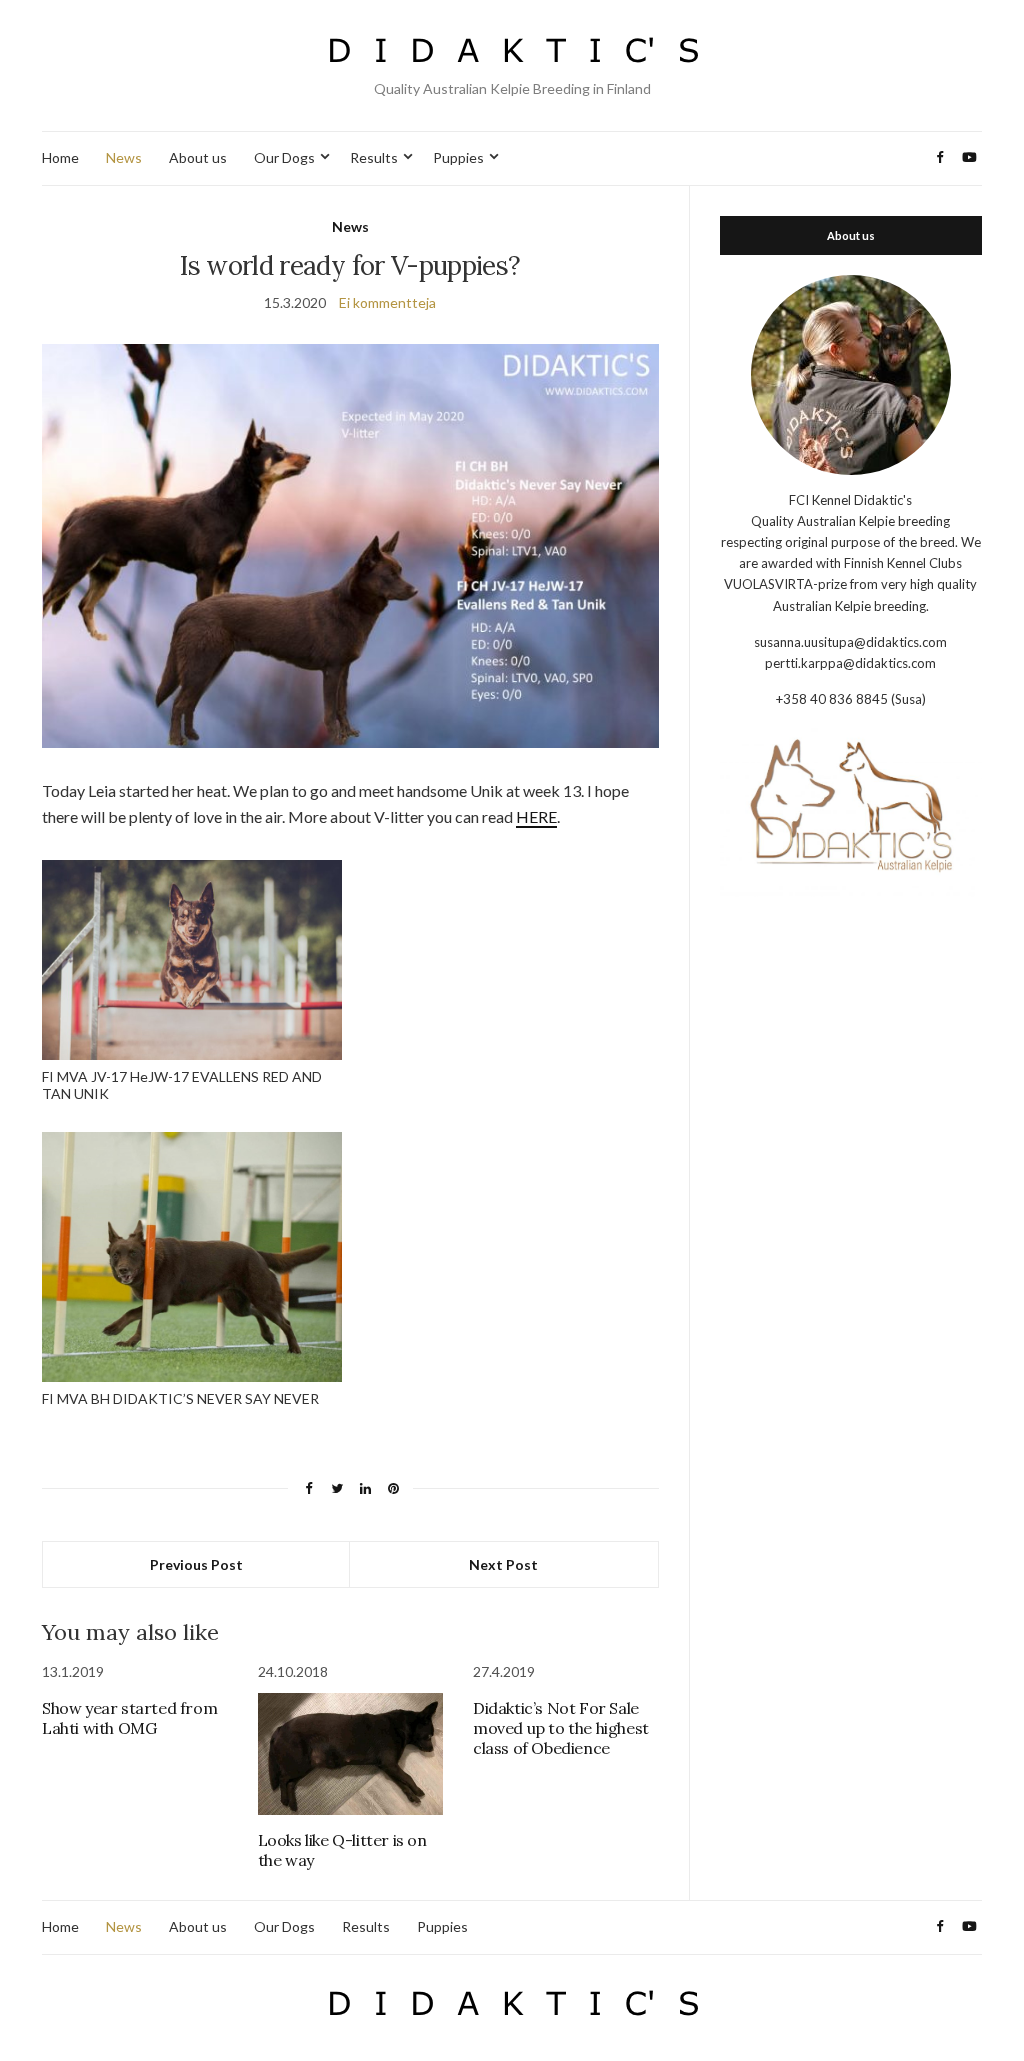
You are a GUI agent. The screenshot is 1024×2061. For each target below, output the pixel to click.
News (124, 157)
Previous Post (196, 1564)
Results (374, 157)
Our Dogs (284, 157)
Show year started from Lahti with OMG (129, 1718)
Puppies (458, 157)
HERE (536, 816)
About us (198, 157)
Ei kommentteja (387, 302)
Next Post (503, 1564)
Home (60, 157)
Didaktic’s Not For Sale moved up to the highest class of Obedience (561, 1728)
